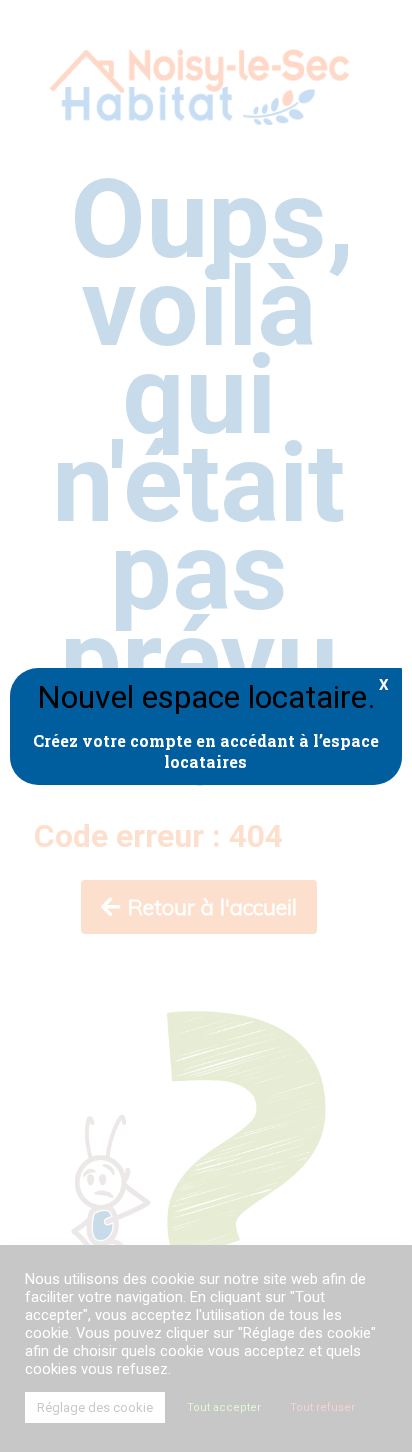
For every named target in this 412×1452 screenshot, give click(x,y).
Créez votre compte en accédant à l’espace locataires (206, 751)
